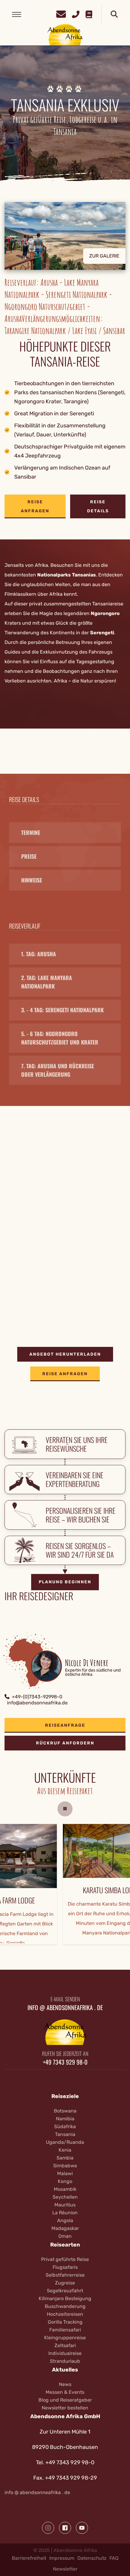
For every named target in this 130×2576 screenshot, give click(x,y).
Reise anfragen (35, 506)
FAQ (114, 2558)
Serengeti (102, 633)
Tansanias (84, 575)
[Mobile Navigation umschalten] (17, 14)
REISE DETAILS (98, 506)
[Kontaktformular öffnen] (61, 13)
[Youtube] (82, 2528)
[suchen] (114, 14)
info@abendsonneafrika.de (37, 1703)
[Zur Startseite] (65, 34)
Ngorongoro (105, 613)
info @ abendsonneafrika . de (37, 2492)
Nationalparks (54, 575)
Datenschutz (92, 2558)
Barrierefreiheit (29, 2558)
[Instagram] (48, 2528)
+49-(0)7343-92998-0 (37, 1697)
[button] (65, 240)
